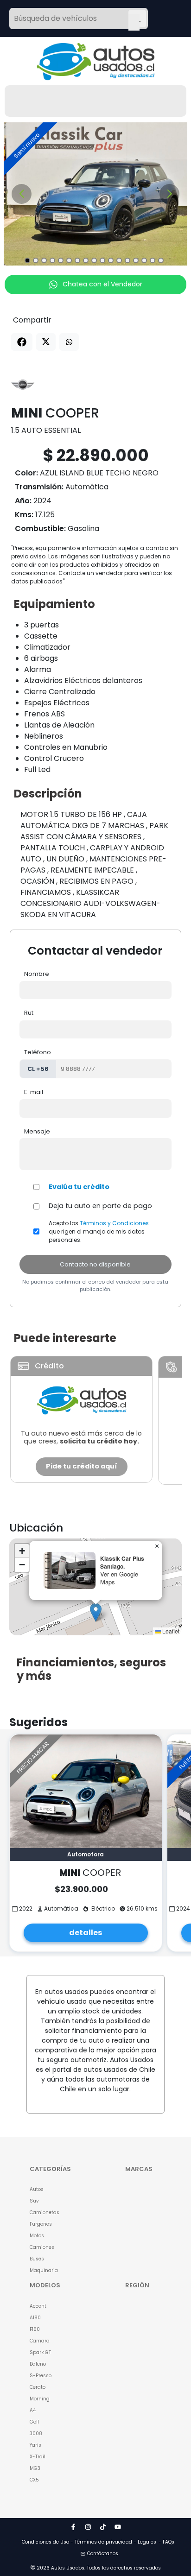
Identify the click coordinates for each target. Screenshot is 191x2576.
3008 (36, 2434)
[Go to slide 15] (144, 260)
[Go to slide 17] (161, 260)
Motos (37, 2236)
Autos (37, 2189)
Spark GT (40, 2352)
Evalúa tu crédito (79, 1187)
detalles (86, 1933)
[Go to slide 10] (102, 260)
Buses (37, 2259)
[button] (96, 1612)
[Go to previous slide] (22, 194)
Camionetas (45, 2212)
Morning (40, 2399)
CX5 (34, 2480)
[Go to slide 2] (36, 260)
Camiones (42, 2247)
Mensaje (37, 1131)
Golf (34, 2422)
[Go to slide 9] (94, 260)
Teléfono (38, 1052)
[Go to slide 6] (69, 260)
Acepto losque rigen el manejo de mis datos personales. (99, 1231)
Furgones (41, 2224)
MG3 (35, 2468)
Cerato (38, 2387)
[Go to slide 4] (52, 260)
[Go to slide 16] (153, 260)
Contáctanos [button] (103, 2554)
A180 (35, 2318)
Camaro (39, 2341)
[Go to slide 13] (127, 260)
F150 (35, 2329)
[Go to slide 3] (44, 260)
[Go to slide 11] (111, 260)
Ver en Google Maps (119, 1578)
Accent (38, 2306)
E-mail (34, 1092)
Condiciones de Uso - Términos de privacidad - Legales (89, 2542)
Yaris (35, 2445)
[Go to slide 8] (86, 260)
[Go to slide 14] (136, 260)
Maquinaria (44, 2270)
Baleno (38, 2364)
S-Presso (41, 2376)
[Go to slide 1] (27, 260)
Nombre (37, 974)
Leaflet (170, 1631)
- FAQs (166, 2542)
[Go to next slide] (169, 194)
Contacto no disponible (95, 1264)
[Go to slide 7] (77, 260)
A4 (33, 2410)
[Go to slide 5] (61, 260)
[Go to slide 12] (119, 260)
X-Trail (38, 2457)
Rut (29, 1013)
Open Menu (134, 19)
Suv (34, 2201)
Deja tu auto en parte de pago (100, 1206)
